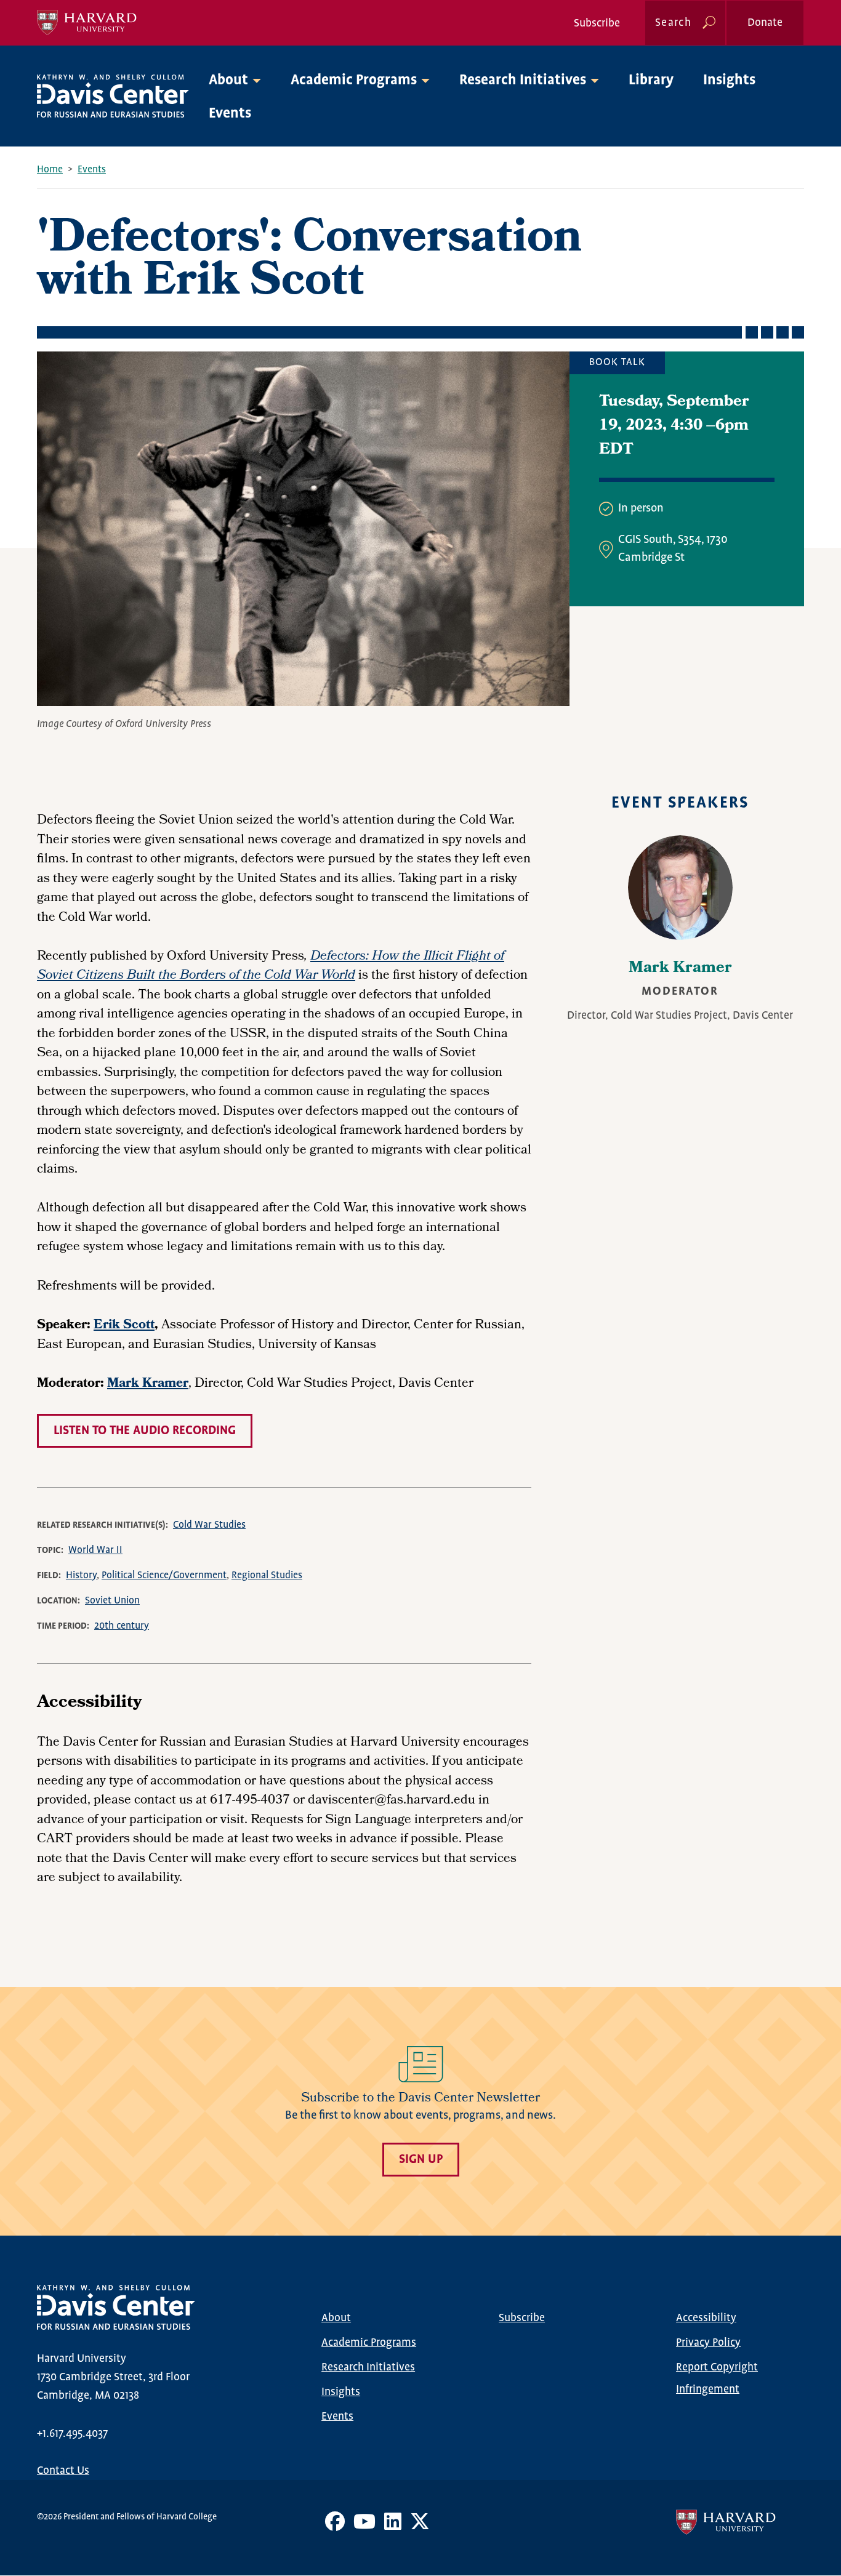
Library (651, 80)
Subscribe (597, 23)
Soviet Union (112, 1601)
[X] (420, 2526)
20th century (122, 1626)
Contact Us (63, 2471)
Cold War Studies (209, 1525)
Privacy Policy (708, 2343)
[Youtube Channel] (364, 2526)
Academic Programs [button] (354, 80)
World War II (95, 1550)
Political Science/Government (164, 1575)
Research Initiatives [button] (523, 80)
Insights (729, 80)
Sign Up (421, 2160)
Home (50, 170)
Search (673, 23)
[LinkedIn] (393, 2526)
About (336, 2318)
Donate (765, 23)
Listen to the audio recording (145, 1431)
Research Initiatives (368, 2367)
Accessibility (706, 2318)
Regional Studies (267, 1575)
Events (230, 114)
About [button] (228, 80)
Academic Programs (369, 2343)
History (81, 1575)
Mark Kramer (680, 969)
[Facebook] (335, 2526)
